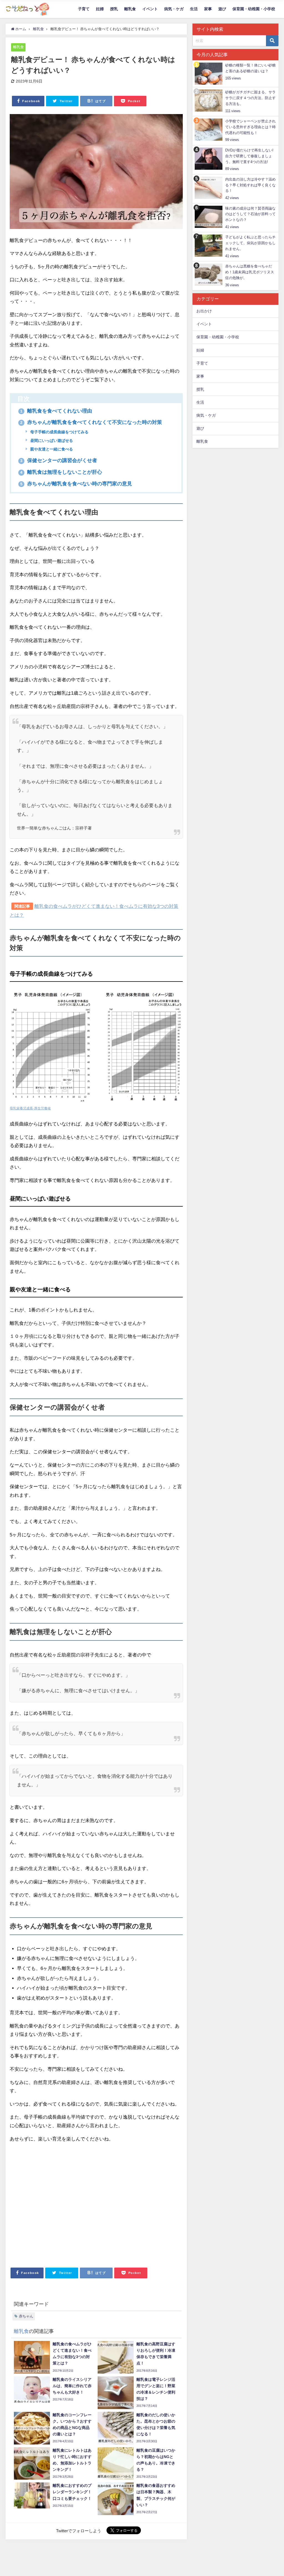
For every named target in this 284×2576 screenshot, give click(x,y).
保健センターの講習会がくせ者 (59, 460)
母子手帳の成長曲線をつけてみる (59, 432)
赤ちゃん (26, 2316)
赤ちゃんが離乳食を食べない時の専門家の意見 (76, 484)
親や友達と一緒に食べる (51, 449)
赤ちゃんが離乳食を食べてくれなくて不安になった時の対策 (91, 422)
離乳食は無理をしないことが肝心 (61, 472)
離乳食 (130, 9)
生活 (194, 9)
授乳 (114, 9)
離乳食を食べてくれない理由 (56, 411)
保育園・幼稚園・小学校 (254, 9)
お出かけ (204, 311)
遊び (222, 9)
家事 (208, 9)
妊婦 (100, 9)
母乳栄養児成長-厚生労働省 (30, 1108)
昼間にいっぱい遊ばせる (51, 441)
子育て (84, 9)
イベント (150, 9)
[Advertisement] (96, 2203)
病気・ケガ (174, 9)
